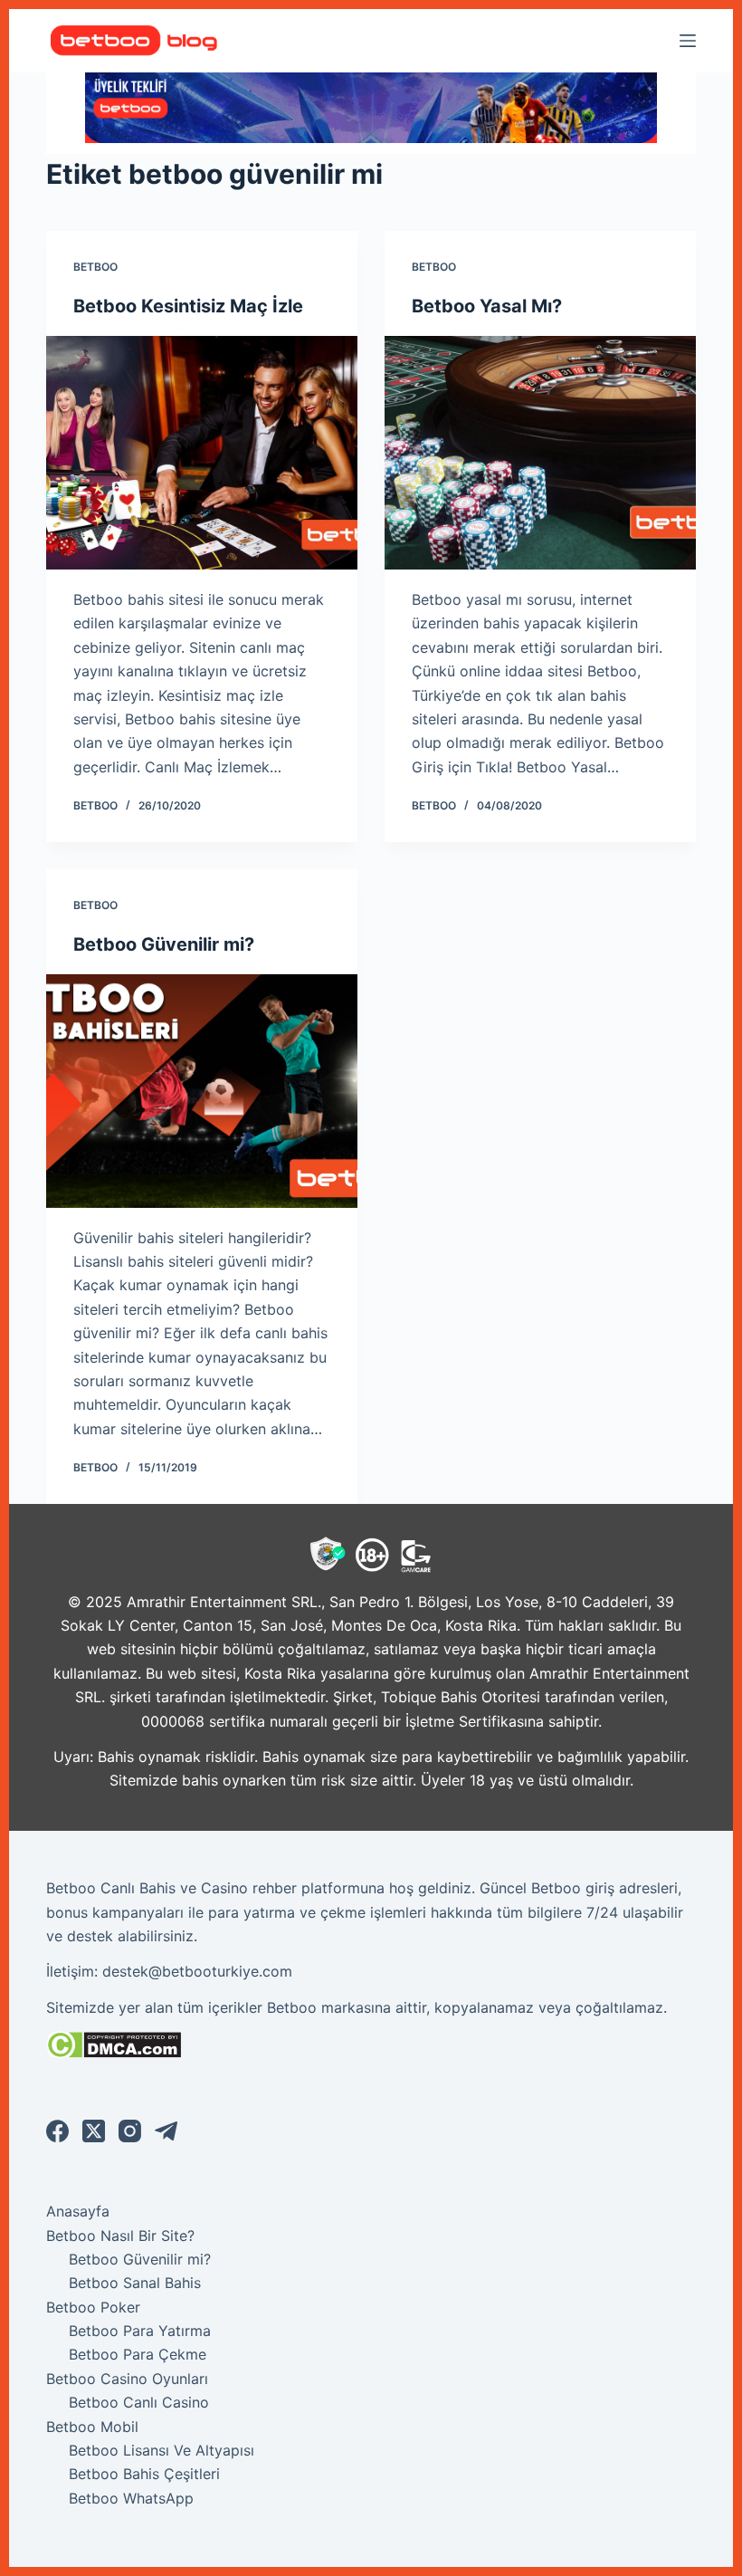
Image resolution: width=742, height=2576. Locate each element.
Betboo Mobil (92, 2427)
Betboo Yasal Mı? (487, 306)
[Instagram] (130, 2131)
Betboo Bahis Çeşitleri (144, 2474)
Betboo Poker (93, 2307)
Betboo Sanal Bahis (135, 2283)
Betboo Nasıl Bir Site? (120, 2236)
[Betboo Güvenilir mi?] (202, 1091)
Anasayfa (78, 2211)
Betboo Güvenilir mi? (164, 944)
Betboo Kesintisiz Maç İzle (188, 306)
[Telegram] (166, 2131)
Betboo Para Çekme (138, 2354)
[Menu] (688, 41)
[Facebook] (57, 2131)
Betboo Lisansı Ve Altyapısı (162, 2450)
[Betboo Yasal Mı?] (540, 453)
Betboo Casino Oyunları (127, 2379)
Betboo (95, 267)
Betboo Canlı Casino (139, 2402)
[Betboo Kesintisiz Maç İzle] (202, 453)
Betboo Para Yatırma (140, 2331)
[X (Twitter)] (94, 2131)
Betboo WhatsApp (131, 2498)
